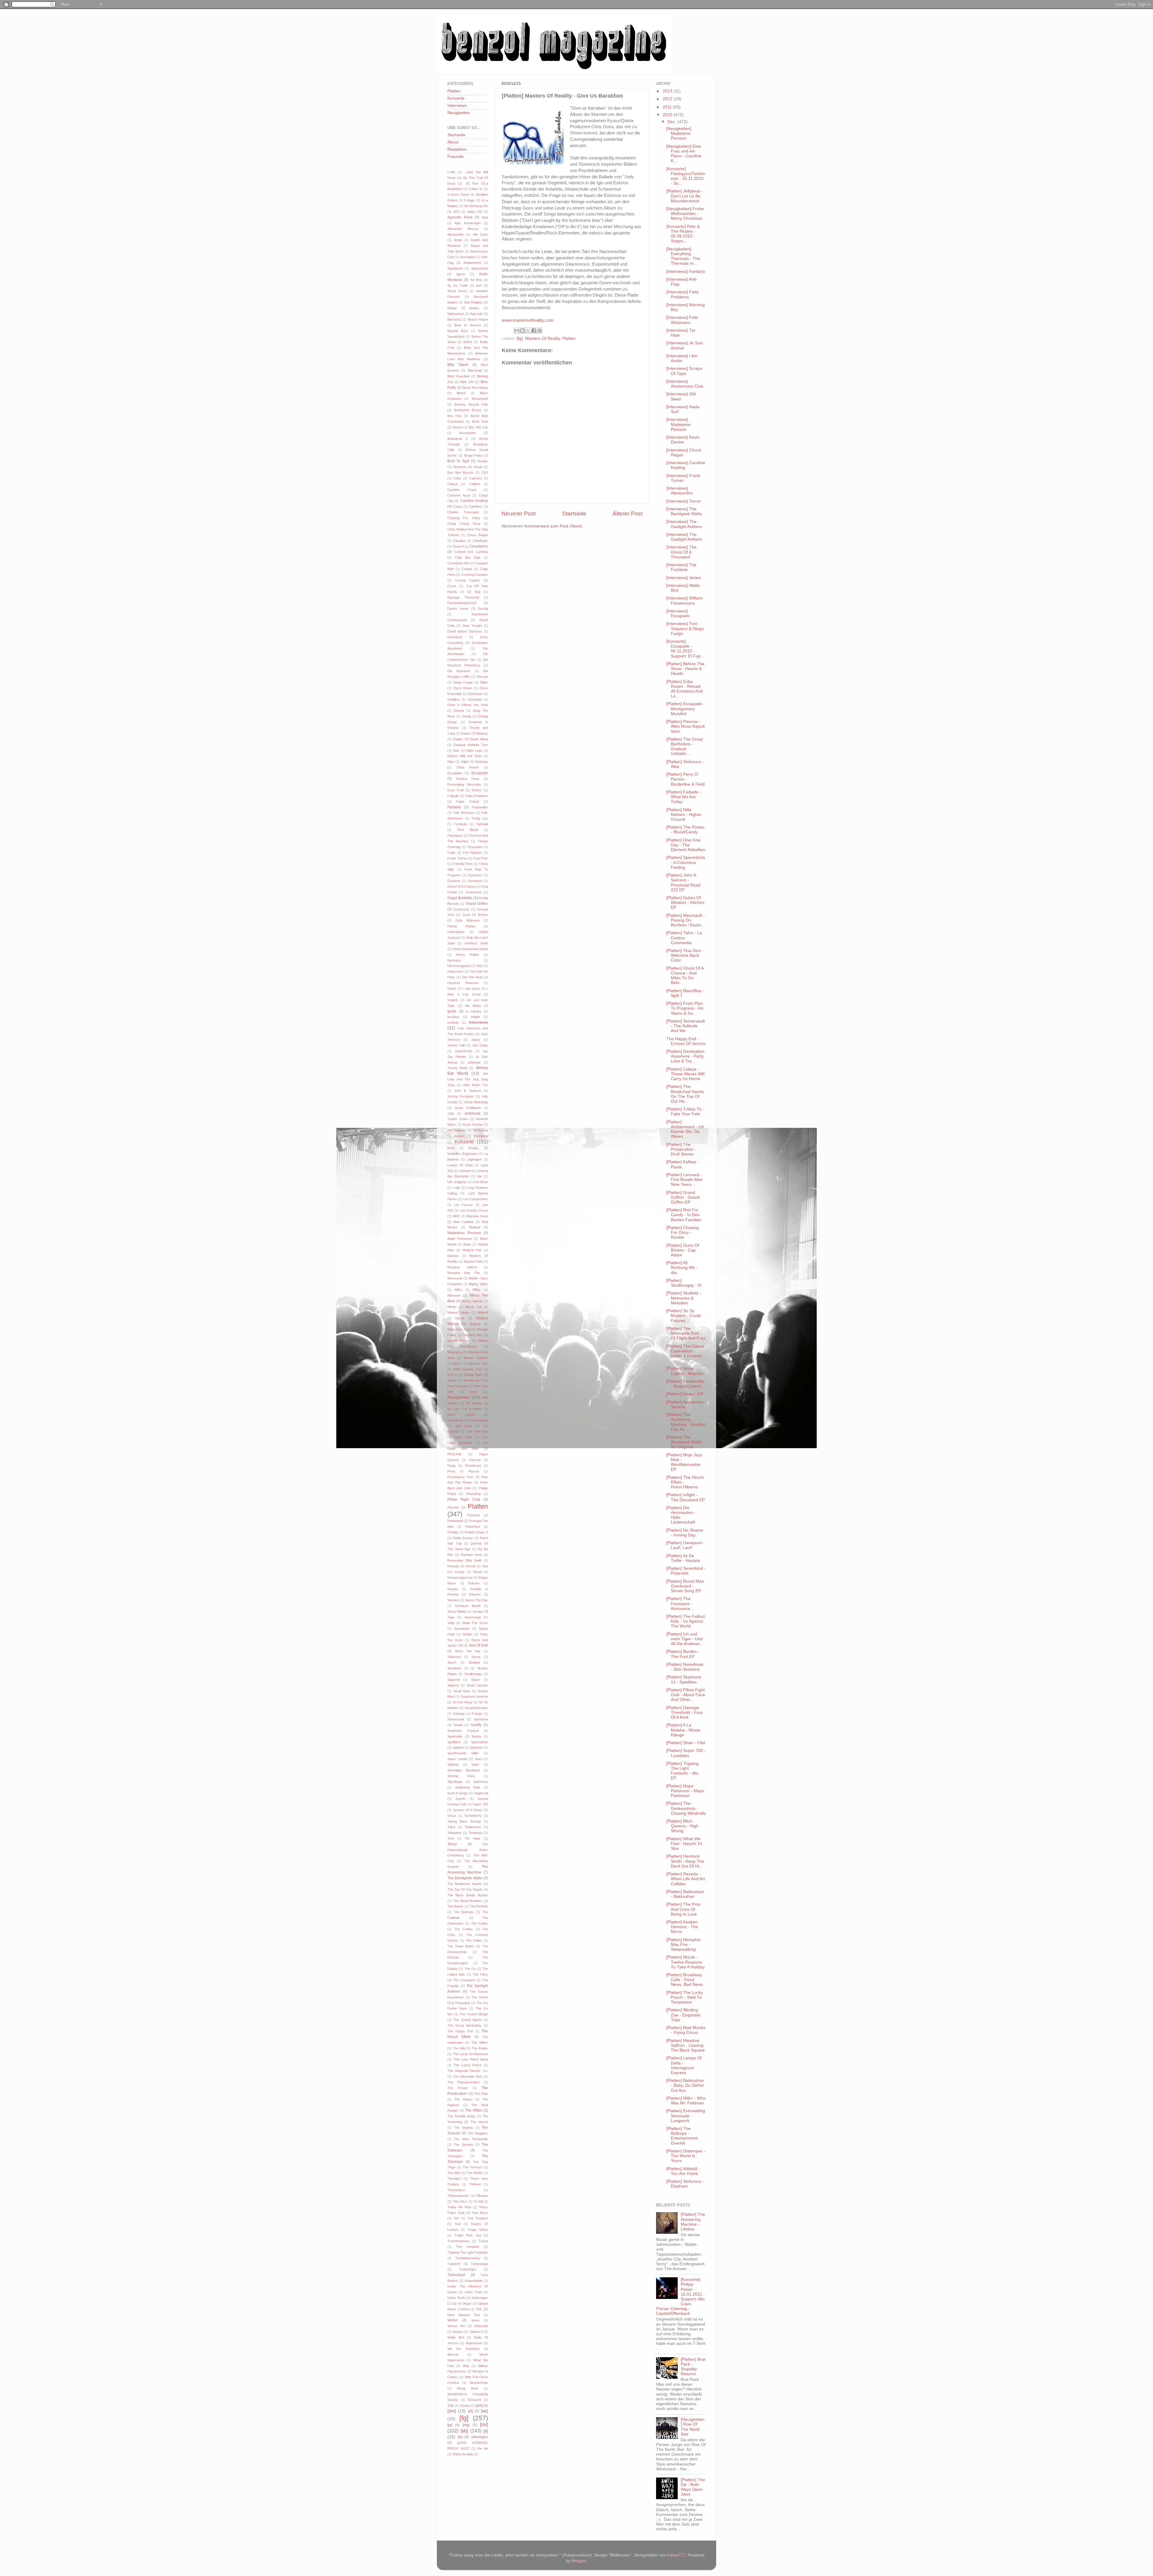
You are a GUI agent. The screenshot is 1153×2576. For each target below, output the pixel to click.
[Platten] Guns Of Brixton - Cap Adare (683, 1250)
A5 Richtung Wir (476, 206)
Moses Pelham (459, 1341)
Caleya (452, 484)
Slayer (476, 1680)
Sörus (452, 1816)
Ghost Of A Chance (462, 886)
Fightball (482, 824)
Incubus (453, 1017)
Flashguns (455, 835)
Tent (451, 1838)
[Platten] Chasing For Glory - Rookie (682, 1232)
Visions (458, 2332)
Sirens (476, 1657)
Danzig (483, 609)
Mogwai (475, 1324)
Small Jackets (477, 1685)
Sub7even (481, 1782)
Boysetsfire (468, 433)
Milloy (477, 1290)
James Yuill (456, 1045)
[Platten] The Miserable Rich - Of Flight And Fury (686, 1333)
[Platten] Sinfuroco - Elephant (685, 2184)
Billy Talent (458, 365)
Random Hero (472, 1555)
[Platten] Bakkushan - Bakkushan (685, 1894)
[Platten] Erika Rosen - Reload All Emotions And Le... (684, 689)
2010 (668, 115)
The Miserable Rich (468, 2076)
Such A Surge (457, 1793)
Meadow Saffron (462, 1267)
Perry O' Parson (463, 1471)
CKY (485, 473)
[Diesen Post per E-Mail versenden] (517, 331)
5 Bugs (469, 200)
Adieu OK (475, 212)
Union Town (473, 2292)
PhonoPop (474, 1494)
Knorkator (481, 1136)
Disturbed (475, 699)
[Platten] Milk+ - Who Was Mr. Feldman (686, 2101)
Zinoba (465, 2405)
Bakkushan (456, 314)
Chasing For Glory (464, 518)
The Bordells (479, 1906)
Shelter (468, 1634)
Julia (451, 1113)
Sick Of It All (478, 1645)
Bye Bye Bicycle (460, 473)
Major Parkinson (460, 1239)
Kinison (459, 1136)
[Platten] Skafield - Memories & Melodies (684, 1298)
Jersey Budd (457, 1068)
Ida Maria (473, 1006)
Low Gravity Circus (474, 1210)
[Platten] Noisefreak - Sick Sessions (685, 1667)
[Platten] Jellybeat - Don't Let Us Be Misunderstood (684, 196)
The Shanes (464, 2128)
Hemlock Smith (476, 943)
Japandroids (464, 1051)
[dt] (471, 2411)
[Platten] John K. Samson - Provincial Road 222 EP (683, 883)
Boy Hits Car (478, 427)
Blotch (461, 393)
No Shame (474, 1403)
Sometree (481, 1719)
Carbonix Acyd (459, 495)
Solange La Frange (468, 1714)
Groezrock (461, 909)
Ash (479, 285)
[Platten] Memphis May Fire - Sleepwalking (683, 1945)
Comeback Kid (458, 563)
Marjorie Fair (472, 1250)
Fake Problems (477, 796)
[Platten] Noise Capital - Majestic (685, 1371)
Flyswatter (475, 847)
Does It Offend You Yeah (468, 705)
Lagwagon (474, 1159)
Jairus (476, 1040)
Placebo (453, 1507)
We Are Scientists (463, 2349)
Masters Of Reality (543, 338)
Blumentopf (480, 399)
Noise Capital (461, 1415)
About (453, 142)
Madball (475, 1227)
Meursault (455, 1278)
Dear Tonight (472, 626)
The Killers (480, 2043)
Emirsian (482, 762)
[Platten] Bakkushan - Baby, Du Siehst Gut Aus (685, 2085)
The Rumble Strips (461, 2116)
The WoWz (475, 2173)
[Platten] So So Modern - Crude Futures (684, 1316)
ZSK (451, 2405)
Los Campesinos (476, 1199)
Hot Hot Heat (472, 977)
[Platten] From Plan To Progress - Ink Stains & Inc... (685, 1008)
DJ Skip (474, 592)
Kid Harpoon (457, 1130)
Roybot (453, 1589)
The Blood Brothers (468, 1901)
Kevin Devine (473, 1125)
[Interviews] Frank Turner (683, 478)
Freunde (455, 157)
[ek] (484, 2411)
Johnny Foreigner (461, 1096)
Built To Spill (458, 461)
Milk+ (458, 1290)
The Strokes (463, 2145)
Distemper (475, 694)
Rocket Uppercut (460, 1578)
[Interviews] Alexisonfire (679, 491)
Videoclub (481, 2326)
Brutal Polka (473, 455)
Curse (452, 586)
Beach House (478, 319)
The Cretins (464, 1929)
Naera (452, 1380)
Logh (456, 1188)
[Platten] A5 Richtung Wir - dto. (682, 1268)
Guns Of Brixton (475, 915)
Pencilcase (473, 1466)
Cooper (467, 569)
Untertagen (480, 2298)
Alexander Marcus (463, 229)
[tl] (486, 2431)
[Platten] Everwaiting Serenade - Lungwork (686, 2116)
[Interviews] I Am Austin (682, 358)
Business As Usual (468, 467)
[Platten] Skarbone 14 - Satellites (684, 1679)
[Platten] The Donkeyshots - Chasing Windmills (686, 1808)
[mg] (466, 2425)
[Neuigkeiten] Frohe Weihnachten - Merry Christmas (685, 214)
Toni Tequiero (478, 2218)
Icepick (453, 1000)
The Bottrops (464, 1912)
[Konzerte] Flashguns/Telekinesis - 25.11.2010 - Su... (686, 176)
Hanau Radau (461, 926)
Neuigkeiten (459, 113)
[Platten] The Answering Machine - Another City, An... (686, 1422)
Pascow (475, 1460)
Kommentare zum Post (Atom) (553, 526)
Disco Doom (463, 688)
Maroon (453, 1256)
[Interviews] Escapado (678, 613)
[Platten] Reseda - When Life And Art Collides (685, 1879)
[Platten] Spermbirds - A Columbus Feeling (686, 862)
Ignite (452, 1011)
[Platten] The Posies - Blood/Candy (685, 830)
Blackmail (475, 370)
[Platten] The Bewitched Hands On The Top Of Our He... (685, 1094)
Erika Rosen (468, 767)
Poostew (474, 1515)
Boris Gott (480, 421)
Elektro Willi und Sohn (465, 756)
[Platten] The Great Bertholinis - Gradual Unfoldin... (684, 747)
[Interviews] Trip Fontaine (681, 567)
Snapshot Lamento (474, 1696)
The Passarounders (464, 2082)
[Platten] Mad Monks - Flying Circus (686, 2030)
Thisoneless (456, 2190)
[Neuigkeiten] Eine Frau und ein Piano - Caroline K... (684, 154)
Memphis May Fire (464, 1273)
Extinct (477, 790)
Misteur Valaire (458, 1312)
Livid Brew (480, 1182)
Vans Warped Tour (464, 2315)
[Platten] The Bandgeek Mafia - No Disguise (685, 1442)
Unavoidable (474, 2281)
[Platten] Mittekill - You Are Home (683, 2171)
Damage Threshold (463, 597)
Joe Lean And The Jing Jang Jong (468, 1079)
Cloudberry (479, 546)
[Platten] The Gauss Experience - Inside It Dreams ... (685, 1354)
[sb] (464, 2431)
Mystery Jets (478, 1363)
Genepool (475, 881)
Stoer (475, 1765)
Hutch (452, 989)
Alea (485, 217)
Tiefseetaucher (458, 2196)
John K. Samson (468, 1091)
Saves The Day (477, 1600)
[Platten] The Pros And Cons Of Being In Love (683, 1909)
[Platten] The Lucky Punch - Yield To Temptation (685, 1997)
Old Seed (464, 1426)
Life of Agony (457, 1182)
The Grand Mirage (474, 2014)
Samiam (453, 1600)
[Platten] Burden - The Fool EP (683, 1654)
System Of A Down (468, 1810)
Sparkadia (455, 1736)
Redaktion (457, 149)
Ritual (477, 1572)
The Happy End (460, 2031)
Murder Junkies (476, 1358)
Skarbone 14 (458, 1668)
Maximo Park (473, 1261)
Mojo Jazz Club (459, 1329)
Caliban (475, 484)
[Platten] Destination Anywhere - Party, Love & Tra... (685, 1056)
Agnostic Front (460, 217)
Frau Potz (481, 858)
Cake (457, 478)
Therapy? (454, 2179)
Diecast (482, 677)
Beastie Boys (458, 331)
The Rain (481, 2094)
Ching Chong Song (464, 524)
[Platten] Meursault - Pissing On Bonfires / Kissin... (685, 920)
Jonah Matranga (476, 1102)
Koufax (474, 1148)
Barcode (476, 314)
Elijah (465, 762)
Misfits (452, 1307)
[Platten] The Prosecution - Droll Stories (681, 1149)
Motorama (455, 1352)
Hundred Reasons (463, 983)
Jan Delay (480, 1045)
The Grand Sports (468, 2020)
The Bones (455, 1906)
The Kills (459, 2048)
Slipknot (453, 1685)
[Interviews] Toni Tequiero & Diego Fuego (685, 628)
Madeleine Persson (464, 1233)
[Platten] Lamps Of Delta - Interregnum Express (684, 2065)
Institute (453, 1022)
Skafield (474, 1662)
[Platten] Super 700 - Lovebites (686, 1753)
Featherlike (480, 807)
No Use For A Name (465, 1409)
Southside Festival (463, 1731)
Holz (480, 966)
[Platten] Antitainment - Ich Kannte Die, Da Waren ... (685, 1129)
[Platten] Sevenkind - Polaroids (686, 1571)
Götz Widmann (468, 920)
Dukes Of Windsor (474, 733)
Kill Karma (480, 1130)
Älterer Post (628, 513)
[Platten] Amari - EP (685, 1394)
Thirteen (475, 2184)
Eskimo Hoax (468, 779)
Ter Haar (473, 1838)
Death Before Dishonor (465, 631)
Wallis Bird (456, 2337)
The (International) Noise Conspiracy (468, 1850)
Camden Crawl (462, 490)
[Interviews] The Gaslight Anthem (684, 524)
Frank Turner (457, 858)
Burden (483, 461)
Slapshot (454, 1680)
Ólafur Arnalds (463, 2454)
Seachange (473, 1617)
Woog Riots (468, 2388)
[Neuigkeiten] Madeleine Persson (679, 133)
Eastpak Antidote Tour (471, 745)
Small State (462, 1691)
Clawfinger (480, 541)
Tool (458, 2224)
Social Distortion (476, 1708)
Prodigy (453, 1532)
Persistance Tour (460, 1477)
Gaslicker (475, 875)
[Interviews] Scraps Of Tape (684, 371)
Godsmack (474, 892)
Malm (467, 1244)
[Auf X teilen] (528, 331)
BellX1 (468, 342)
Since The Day (468, 1651)
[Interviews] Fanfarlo (686, 272)
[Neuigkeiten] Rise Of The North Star (693, 2427)
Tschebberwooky (468, 2258)
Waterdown (474, 2343)
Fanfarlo (454, 807)
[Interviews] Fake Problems (682, 294)
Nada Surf (473, 1375)
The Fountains (464, 1980)
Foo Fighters (473, 853)
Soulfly (476, 1725)
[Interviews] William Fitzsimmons (684, 601)
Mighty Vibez (478, 1284)
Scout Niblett (457, 1611)
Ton (456, 2218)
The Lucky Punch (468, 2065)
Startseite (574, 513)
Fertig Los (480, 818)
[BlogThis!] (522, 331)
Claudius (459, 541)
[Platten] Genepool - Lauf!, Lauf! (685, 1545)
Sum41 (461, 1799)
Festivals (461, 824)
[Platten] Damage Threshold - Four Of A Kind (685, 1712)
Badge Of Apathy (463, 308)
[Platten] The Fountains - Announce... (680, 1604)
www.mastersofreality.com (528, 320)
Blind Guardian (458, 376)
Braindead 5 (457, 439)
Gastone (454, 881)
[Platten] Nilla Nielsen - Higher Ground (684, 815)
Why (466, 2366)
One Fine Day (477, 1431)
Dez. (672, 122)
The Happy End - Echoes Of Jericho (686, 1041)
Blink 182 (467, 382)
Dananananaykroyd (462, 603)
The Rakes (463, 2099)
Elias (451, 762)
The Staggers (478, 2133)
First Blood (468, 830)
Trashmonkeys (458, 2241)
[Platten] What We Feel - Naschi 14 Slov (684, 1844)
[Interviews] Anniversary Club (685, 384)
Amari (458, 240)
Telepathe (454, 1833)
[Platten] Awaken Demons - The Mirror (682, 1927)
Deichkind (455, 637)
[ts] (460, 2437)
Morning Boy (473, 1335)
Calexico (476, 478)
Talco (451, 1827)
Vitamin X (476, 2332)
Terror (452, 1844)
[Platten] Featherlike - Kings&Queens (685, 1384)
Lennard (465, 1171)
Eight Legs (474, 750)
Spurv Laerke (458, 1759)
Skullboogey (473, 1674)
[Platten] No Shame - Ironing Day (685, 1533)
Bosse (457, 427)
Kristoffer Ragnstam (462, 1154)
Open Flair (463, 1437)
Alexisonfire (456, 234)
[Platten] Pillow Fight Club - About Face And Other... (686, 1695)
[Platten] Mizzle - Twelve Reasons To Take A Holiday (685, 1962)
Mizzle (460, 1318)
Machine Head (477, 1216)
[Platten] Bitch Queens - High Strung (682, 1826)
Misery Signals (472, 1301)
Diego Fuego (463, 682)
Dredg (467, 716)
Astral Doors (457, 291)
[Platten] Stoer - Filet (686, 1743)
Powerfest (473, 1527)
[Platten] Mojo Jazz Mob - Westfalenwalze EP (684, 1462)
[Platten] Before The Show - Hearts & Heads (685, 669)
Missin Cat (473, 1307)
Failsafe (453, 796)
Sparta (476, 1736)
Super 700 (480, 1804)
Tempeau (475, 1833)
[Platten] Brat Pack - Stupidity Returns (693, 2367)
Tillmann (482, 2196)
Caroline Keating (474, 501)
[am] (479, 2405)
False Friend (468, 802)
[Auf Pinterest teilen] (540, 331)
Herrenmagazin (459, 966)
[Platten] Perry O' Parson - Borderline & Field (685, 779)
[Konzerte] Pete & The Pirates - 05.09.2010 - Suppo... (683, 234)
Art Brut (476, 280)
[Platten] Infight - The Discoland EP (685, 1497)
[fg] (520, 338)
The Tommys (473, 2167)
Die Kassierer (459, 671)
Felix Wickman (464, 813)
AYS (456, 212)
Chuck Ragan (477, 535)
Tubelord (454, 2264)
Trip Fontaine (468, 2247)
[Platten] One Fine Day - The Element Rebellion (686, 845)
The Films (480, 1974)
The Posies (458, 2088)
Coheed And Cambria (471, 552)
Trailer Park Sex (468, 2235)
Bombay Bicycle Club (471, 404)
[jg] (450, 2425)
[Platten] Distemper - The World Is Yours (686, 2156)
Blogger (579, 2561)
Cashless (476, 506)
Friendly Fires (463, 864)
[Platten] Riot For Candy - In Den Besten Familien (684, 1215)
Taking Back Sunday (464, 1821)
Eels (456, 750)
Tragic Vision (478, 2230)
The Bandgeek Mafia (465, 1878)
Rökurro (475, 1594)
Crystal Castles (468, 580)
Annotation (468, 257)
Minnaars (454, 1295)
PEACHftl (454, 1454)
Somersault (456, 1719)
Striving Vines (461, 1776)
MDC (457, 1216)
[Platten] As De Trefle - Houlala (683, 1558)
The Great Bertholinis (464, 2025)
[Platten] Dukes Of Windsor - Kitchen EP (685, 903)
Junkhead (472, 1113)
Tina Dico (460, 2201)
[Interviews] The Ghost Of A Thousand (681, 552)
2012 (668, 99)
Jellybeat (474, 1062)
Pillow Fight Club (464, 1499)
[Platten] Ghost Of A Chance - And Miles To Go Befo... (685, 976)
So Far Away (462, 1702)
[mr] (484, 2424)
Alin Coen (480, 234)
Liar (479, 1176)
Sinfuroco (454, 1657)
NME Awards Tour (468, 1369)
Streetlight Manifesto (464, 1770)
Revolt (471, 1566)
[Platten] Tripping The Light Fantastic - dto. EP (683, 1771)
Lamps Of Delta (460, 1165)
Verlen (453, 2320)
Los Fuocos (463, 1205)
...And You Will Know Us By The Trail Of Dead (468, 178)
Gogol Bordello (460, 898)
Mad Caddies (463, 1222)
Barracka (454, 319)
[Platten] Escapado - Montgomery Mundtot (685, 709)
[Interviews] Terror (684, 501)
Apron (461, 274)
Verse (475, 2320)
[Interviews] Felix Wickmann (682, 320)
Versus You (456, 2326)
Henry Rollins (468, 955)
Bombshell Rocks (468, 410)
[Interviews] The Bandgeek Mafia (684, 511)
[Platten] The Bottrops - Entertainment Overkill (682, 2136)
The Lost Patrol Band (471, 2059)
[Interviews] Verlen (684, 578)
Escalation (455, 773)
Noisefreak (455, 1420)
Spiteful (458, 1747)
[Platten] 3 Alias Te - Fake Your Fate (685, 1111)
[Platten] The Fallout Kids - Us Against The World (685, 1621)
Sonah (458, 1725)
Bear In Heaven (468, 325)
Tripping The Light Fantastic (468, 2252)
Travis (483, 2241)
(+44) (451, 172)
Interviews (457, 106)
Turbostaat (456, 2275)
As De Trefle (458, 285)
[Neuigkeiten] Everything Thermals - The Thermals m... (683, 256)
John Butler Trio (475, 1085)
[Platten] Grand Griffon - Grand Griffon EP (683, 1197)
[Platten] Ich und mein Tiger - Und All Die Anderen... (685, 1639)
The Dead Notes (461, 1946)
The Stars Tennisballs (471, 2139)
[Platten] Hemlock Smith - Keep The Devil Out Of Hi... (685, 1861)
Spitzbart (476, 1747)
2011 (668, 107)
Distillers (454, 699)
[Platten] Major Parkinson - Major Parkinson (685, 1791)
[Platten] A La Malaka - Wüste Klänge (683, 1730)
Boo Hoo (454, 416)
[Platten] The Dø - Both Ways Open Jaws (693, 2487)
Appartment (480, 268)
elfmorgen (480, 2437)
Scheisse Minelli (468, 1606)
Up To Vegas (462, 2303)
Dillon (484, 682)
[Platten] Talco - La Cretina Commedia (684, 938)
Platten (569, 338)
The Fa (470, 1969)
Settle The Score (475, 1623)
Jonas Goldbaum (468, 1108)
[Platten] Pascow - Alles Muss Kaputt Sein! (685, 726)
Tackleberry (473, 1816)
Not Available (479, 1420)
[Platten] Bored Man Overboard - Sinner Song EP (685, 1586)
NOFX (452, 1375)
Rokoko (474, 1583)
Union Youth (456, 2298)
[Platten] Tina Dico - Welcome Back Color (685, 955)
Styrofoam (455, 1782)
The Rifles (474, 2110)
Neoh (474, 1392)
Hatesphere (456, 932)
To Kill (478, 2201)
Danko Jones (458, 609)
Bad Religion (473, 302)
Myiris (457, 1363)
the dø (483, 2448)
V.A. (479, 2309)
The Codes (480, 1923)
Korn (451, 1148)
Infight (475, 1017)
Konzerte (456, 98)
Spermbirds (480, 1742)
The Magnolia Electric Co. (468, 2071)
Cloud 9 (458, 546)
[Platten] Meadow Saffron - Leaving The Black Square (685, 2045)
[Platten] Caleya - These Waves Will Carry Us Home (685, 1074)
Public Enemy (463, 1538)
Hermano (454, 960)
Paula (451, 1466)
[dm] (452, 2411)
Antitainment (472, 263)
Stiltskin (453, 1765)
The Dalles (474, 1940)
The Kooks (480, 2048)
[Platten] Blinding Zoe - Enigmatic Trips (684, 2015)
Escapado (480, 773)
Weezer (453, 2354)
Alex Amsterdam (468, 223)
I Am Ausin (471, 989)
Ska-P (452, 1662)
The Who (454, 2173)
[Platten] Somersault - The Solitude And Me (685, 1026)
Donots (459, 711)
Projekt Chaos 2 (476, 1532)
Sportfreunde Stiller (463, 1753)
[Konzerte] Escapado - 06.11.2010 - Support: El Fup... (685, 649)
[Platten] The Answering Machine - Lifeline (693, 2222)
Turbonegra (479, 2264)
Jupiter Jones (458, 1119)
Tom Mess (480, 2213)
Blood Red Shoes (475, 388)
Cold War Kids (468, 557)
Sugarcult (481, 1793)
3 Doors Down (458, 195)
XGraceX (474, 2400)
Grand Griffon (477, 904)
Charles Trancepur (463, 512)
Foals (451, 853)
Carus (458, 506)
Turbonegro (468, 2269)
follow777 (676, 2555)
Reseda (453, 1566)
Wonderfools (479, 2383)
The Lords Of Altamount (470, 2054)
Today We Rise (459, 2207)
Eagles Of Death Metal (471, 739)
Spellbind (454, 1742)
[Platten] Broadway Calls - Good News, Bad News (685, 1980)
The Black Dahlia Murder (468, 1895)
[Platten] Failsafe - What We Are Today (684, 797)
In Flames (474, 1011)
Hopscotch (455, 971)
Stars (479, 1759)
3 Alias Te (475, 189)
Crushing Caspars (475, 575)
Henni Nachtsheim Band (470, 949)
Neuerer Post (519, 513)
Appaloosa (455, 268)
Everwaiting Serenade (464, 784)
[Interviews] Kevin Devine (683, 440)
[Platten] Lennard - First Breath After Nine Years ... (685, 1180)
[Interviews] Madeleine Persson (678, 424)
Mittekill (483, 1312)
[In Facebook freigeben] (534, 331)
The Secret (479, 2122)
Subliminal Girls (468, 1787)
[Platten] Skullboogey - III (684, 1283)
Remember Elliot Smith (465, 1560)
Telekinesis (473, 1827)
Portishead (455, 1521)
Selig (451, 1623)
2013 (668, 91)
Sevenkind (462, 1629)
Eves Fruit (455, 790)
